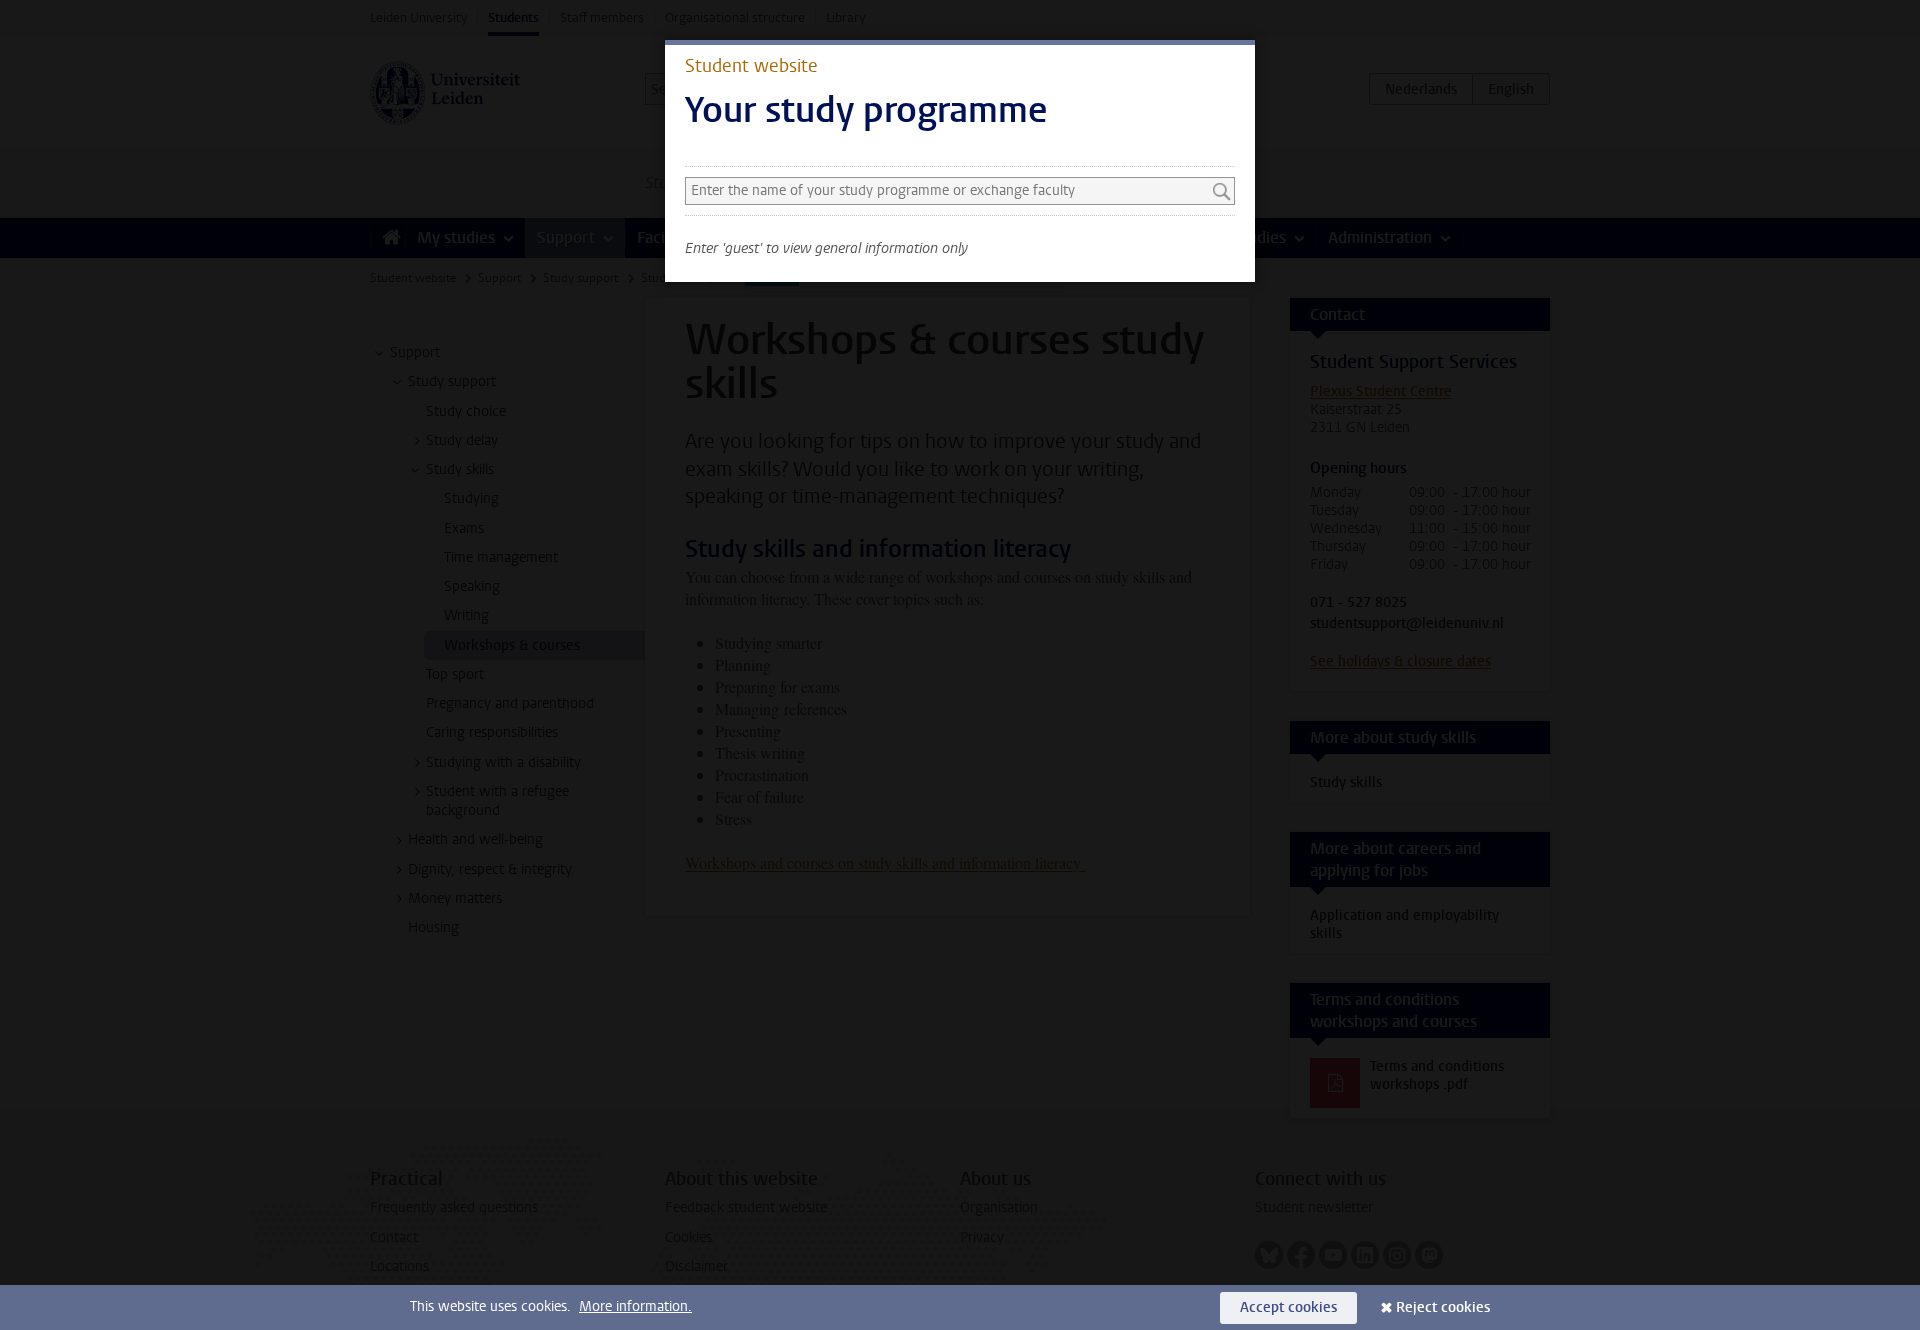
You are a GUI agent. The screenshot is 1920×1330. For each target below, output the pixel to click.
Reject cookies (1443, 1307)
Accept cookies (1288, 1307)
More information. (635, 1306)
